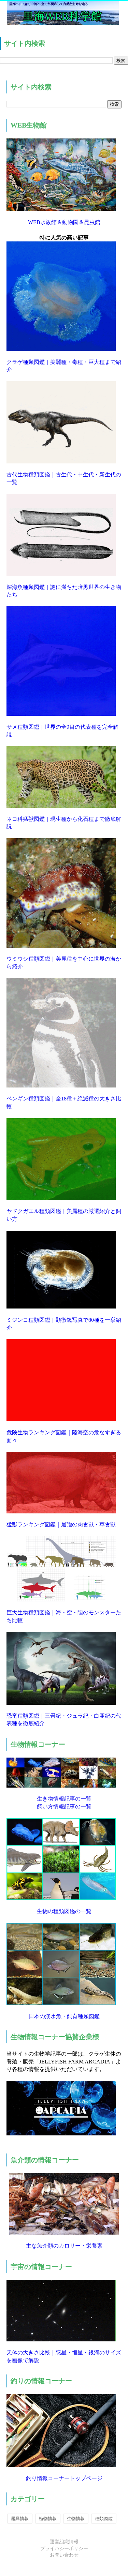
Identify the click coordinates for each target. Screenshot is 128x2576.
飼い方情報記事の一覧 (64, 1807)
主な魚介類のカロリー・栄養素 (64, 2246)
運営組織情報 (64, 2542)
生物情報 (76, 2519)
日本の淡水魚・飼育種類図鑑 (64, 2016)
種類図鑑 (104, 2519)
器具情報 (20, 2519)
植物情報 (48, 2519)
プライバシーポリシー (64, 2549)
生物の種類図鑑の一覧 (64, 1911)
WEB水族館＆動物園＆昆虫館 (64, 222)
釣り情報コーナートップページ (64, 2478)
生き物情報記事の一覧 (64, 1799)
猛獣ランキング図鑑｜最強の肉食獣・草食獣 (61, 1524)
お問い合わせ (64, 2555)
